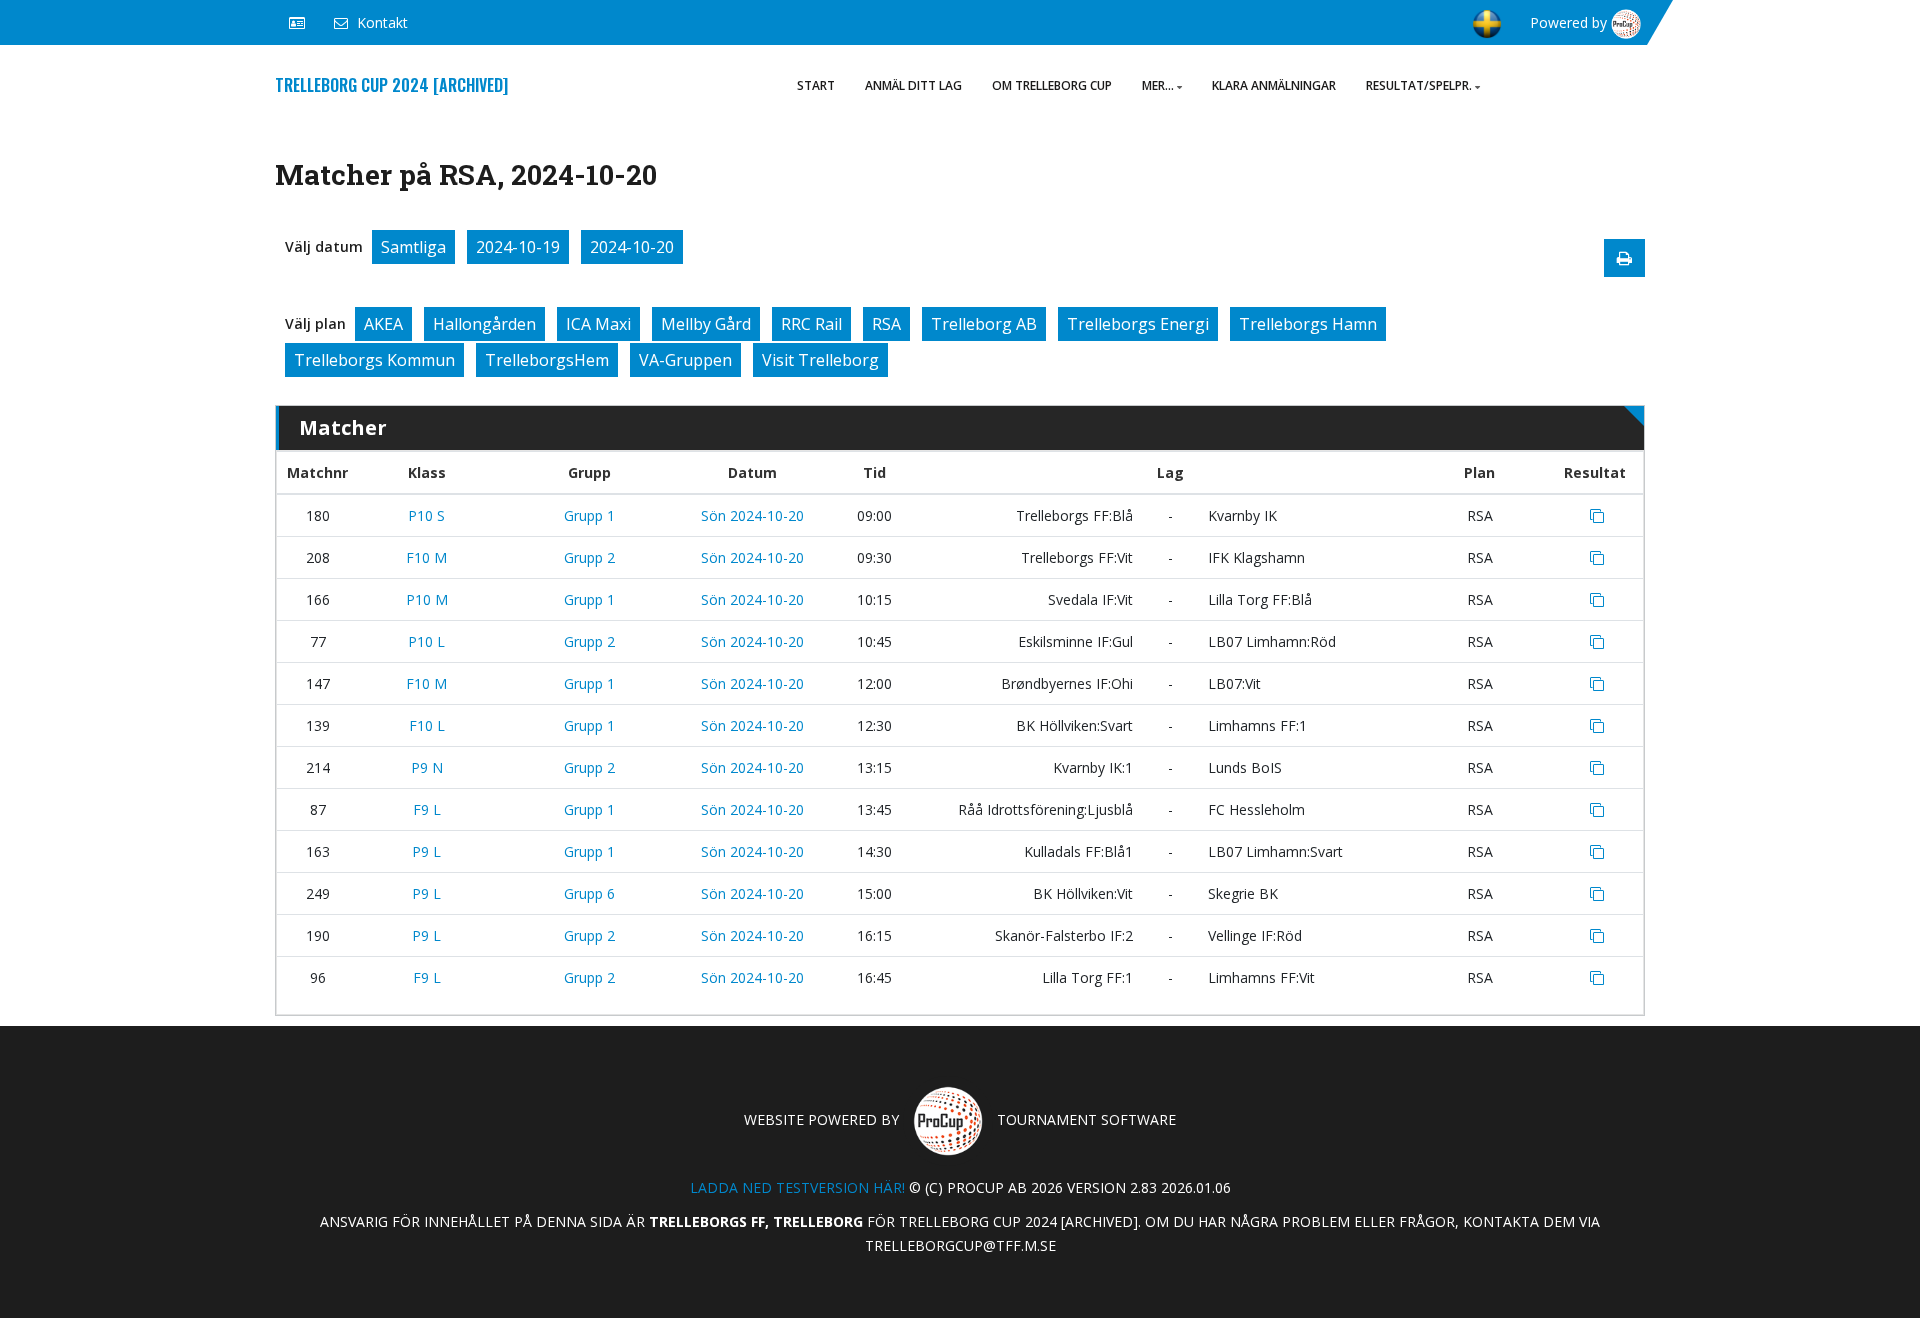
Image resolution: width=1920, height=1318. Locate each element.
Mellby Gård (706, 324)
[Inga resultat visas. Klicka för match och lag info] (1597, 516)
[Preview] (1624, 258)
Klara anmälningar (1274, 85)
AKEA (383, 324)
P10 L (426, 641)
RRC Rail (811, 324)
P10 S (426, 515)
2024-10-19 (518, 247)
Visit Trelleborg (820, 360)
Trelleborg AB (984, 324)
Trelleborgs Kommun (374, 360)
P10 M (427, 599)
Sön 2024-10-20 (752, 515)
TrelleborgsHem (547, 360)
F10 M (426, 557)
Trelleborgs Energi (1138, 324)
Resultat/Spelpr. (1419, 85)
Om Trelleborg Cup (1052, 85)
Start (816, 85)
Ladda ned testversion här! (797, 1187)
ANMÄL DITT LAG (913, 85)
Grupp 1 (589, 515)
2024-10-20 (632, 247)
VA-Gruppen (685, 360)
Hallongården (484, 324)
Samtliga (413, 247)
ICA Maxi (598, 324)
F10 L (427, 725)
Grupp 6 (589, 893)
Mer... (1158, 85)
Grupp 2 (589, 557)
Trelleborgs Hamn (1308, 324)
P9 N (427, 767)
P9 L (426, 851)
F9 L (427, 809)
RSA (886, 324)
